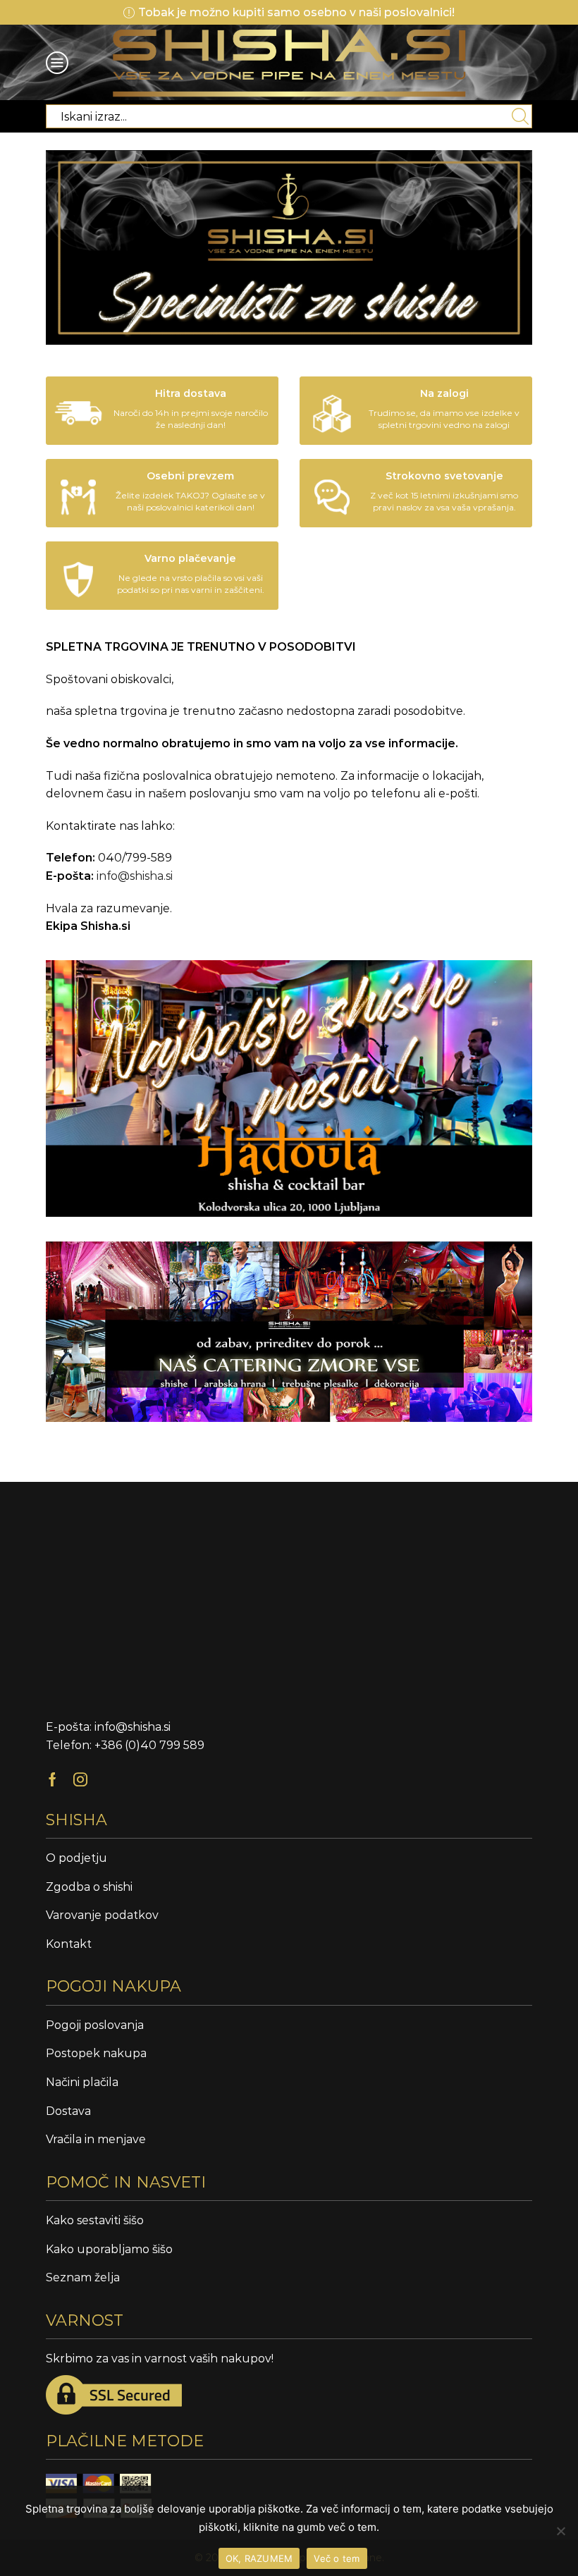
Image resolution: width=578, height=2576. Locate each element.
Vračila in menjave (96, 2139)
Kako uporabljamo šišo (109, 2249)
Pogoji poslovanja (95, 2025)
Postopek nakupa (96, 2053)
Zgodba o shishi (89, 1887)
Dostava (68, 2111)
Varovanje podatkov (102, 1915)
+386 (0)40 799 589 (149, 1745)
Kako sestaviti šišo (95, 2220)
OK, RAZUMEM (259, 2558)
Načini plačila (82, 2082)
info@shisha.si (135, 876)
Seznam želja (83, 2277)
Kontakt (69, 1944)
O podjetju (76, 1858)
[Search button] (520, 116)
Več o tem (337, 2558)
